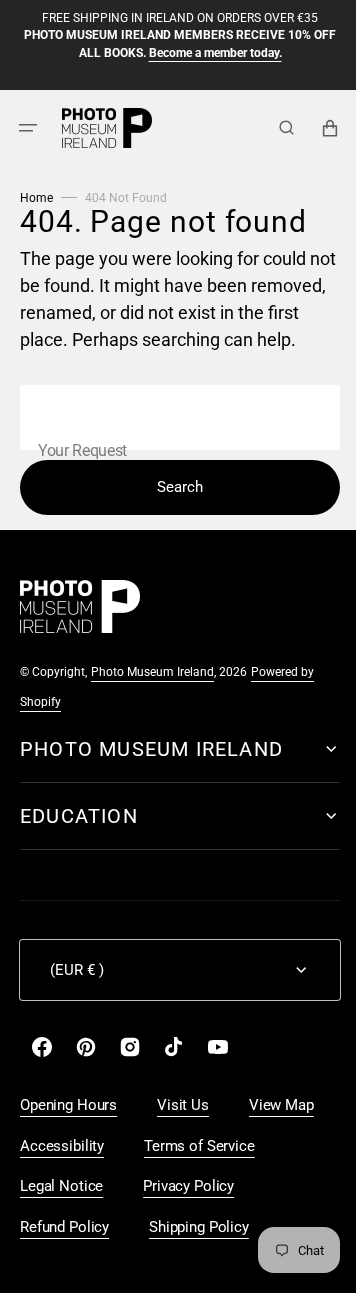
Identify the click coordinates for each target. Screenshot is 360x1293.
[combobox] (172, 444)
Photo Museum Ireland (152, 699)
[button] (28, 127)
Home (36, 198)
